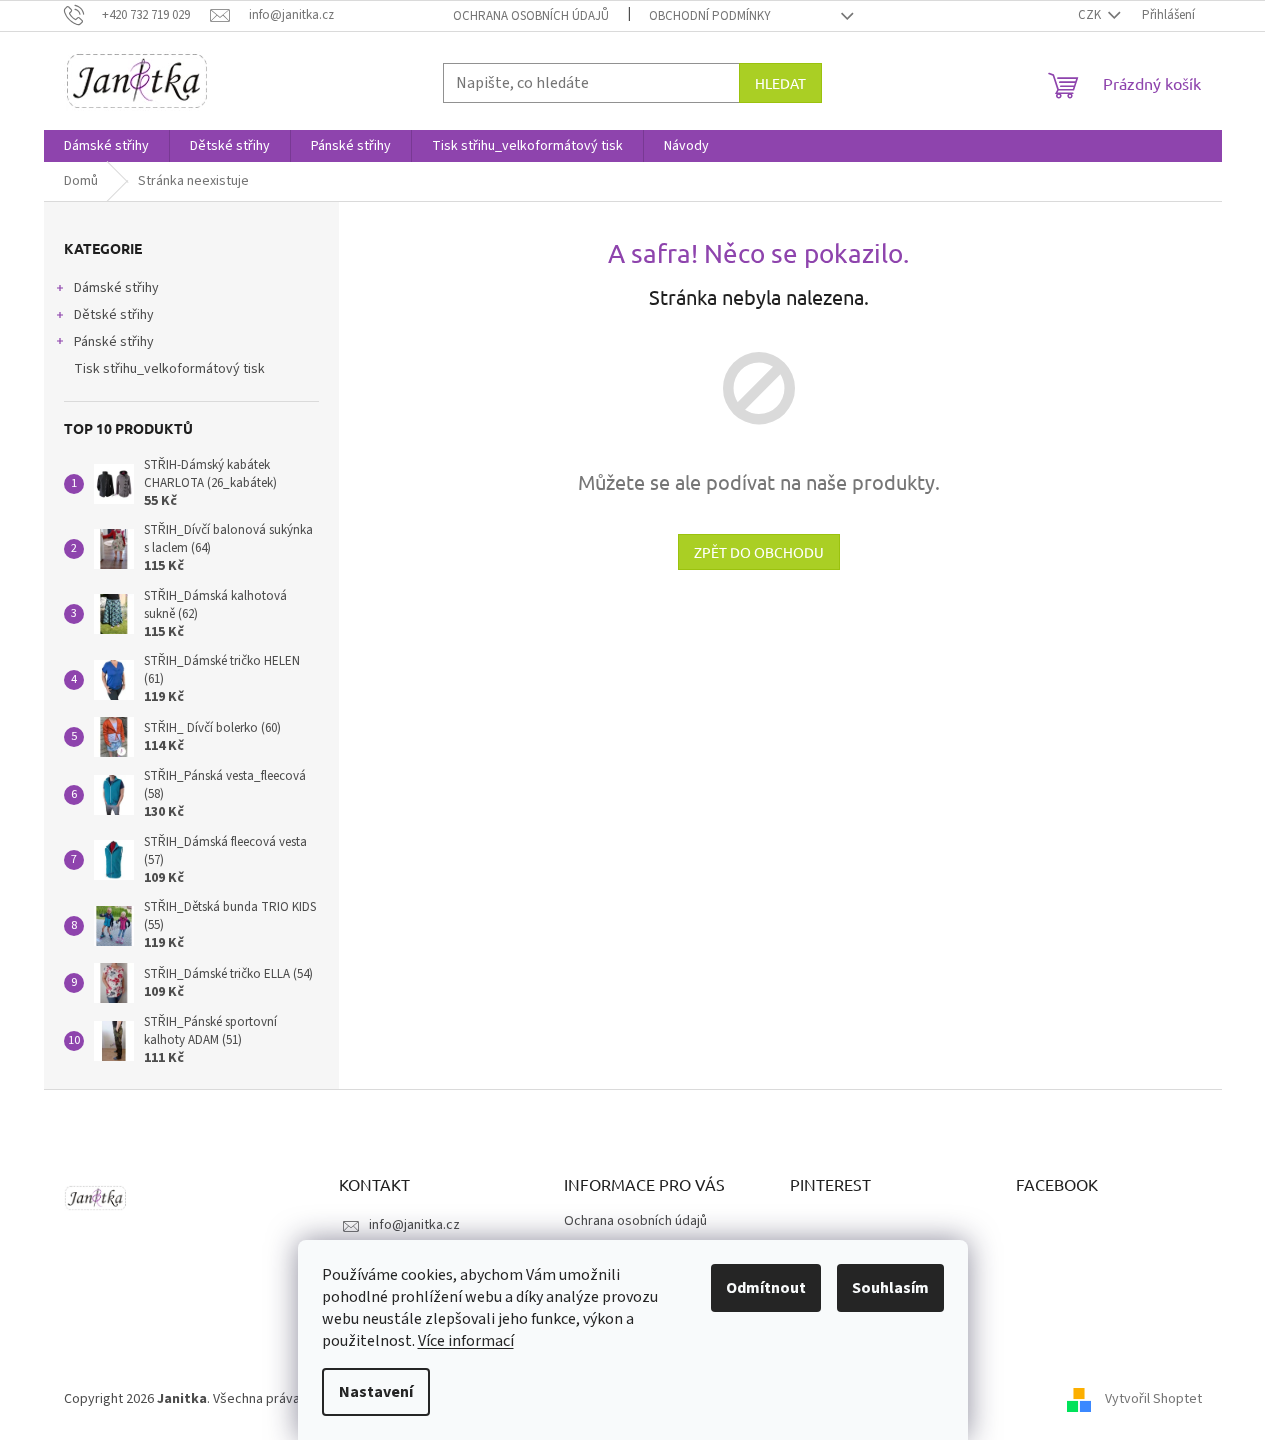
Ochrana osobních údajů (531, 16)
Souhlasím (890, 1288)
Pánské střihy (114, 342)
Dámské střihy (116, 288)
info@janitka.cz (414, 1225)
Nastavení (376, 1392)
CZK (1091, 15)
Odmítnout (766, 1288)
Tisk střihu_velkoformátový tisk (169, 369)
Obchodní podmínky (710, 16)
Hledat (780, 83)
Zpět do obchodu (759, 552)
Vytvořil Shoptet (1153, 1399)
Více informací (466, 1341)
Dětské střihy (114, 315)
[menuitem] (106, 146)
